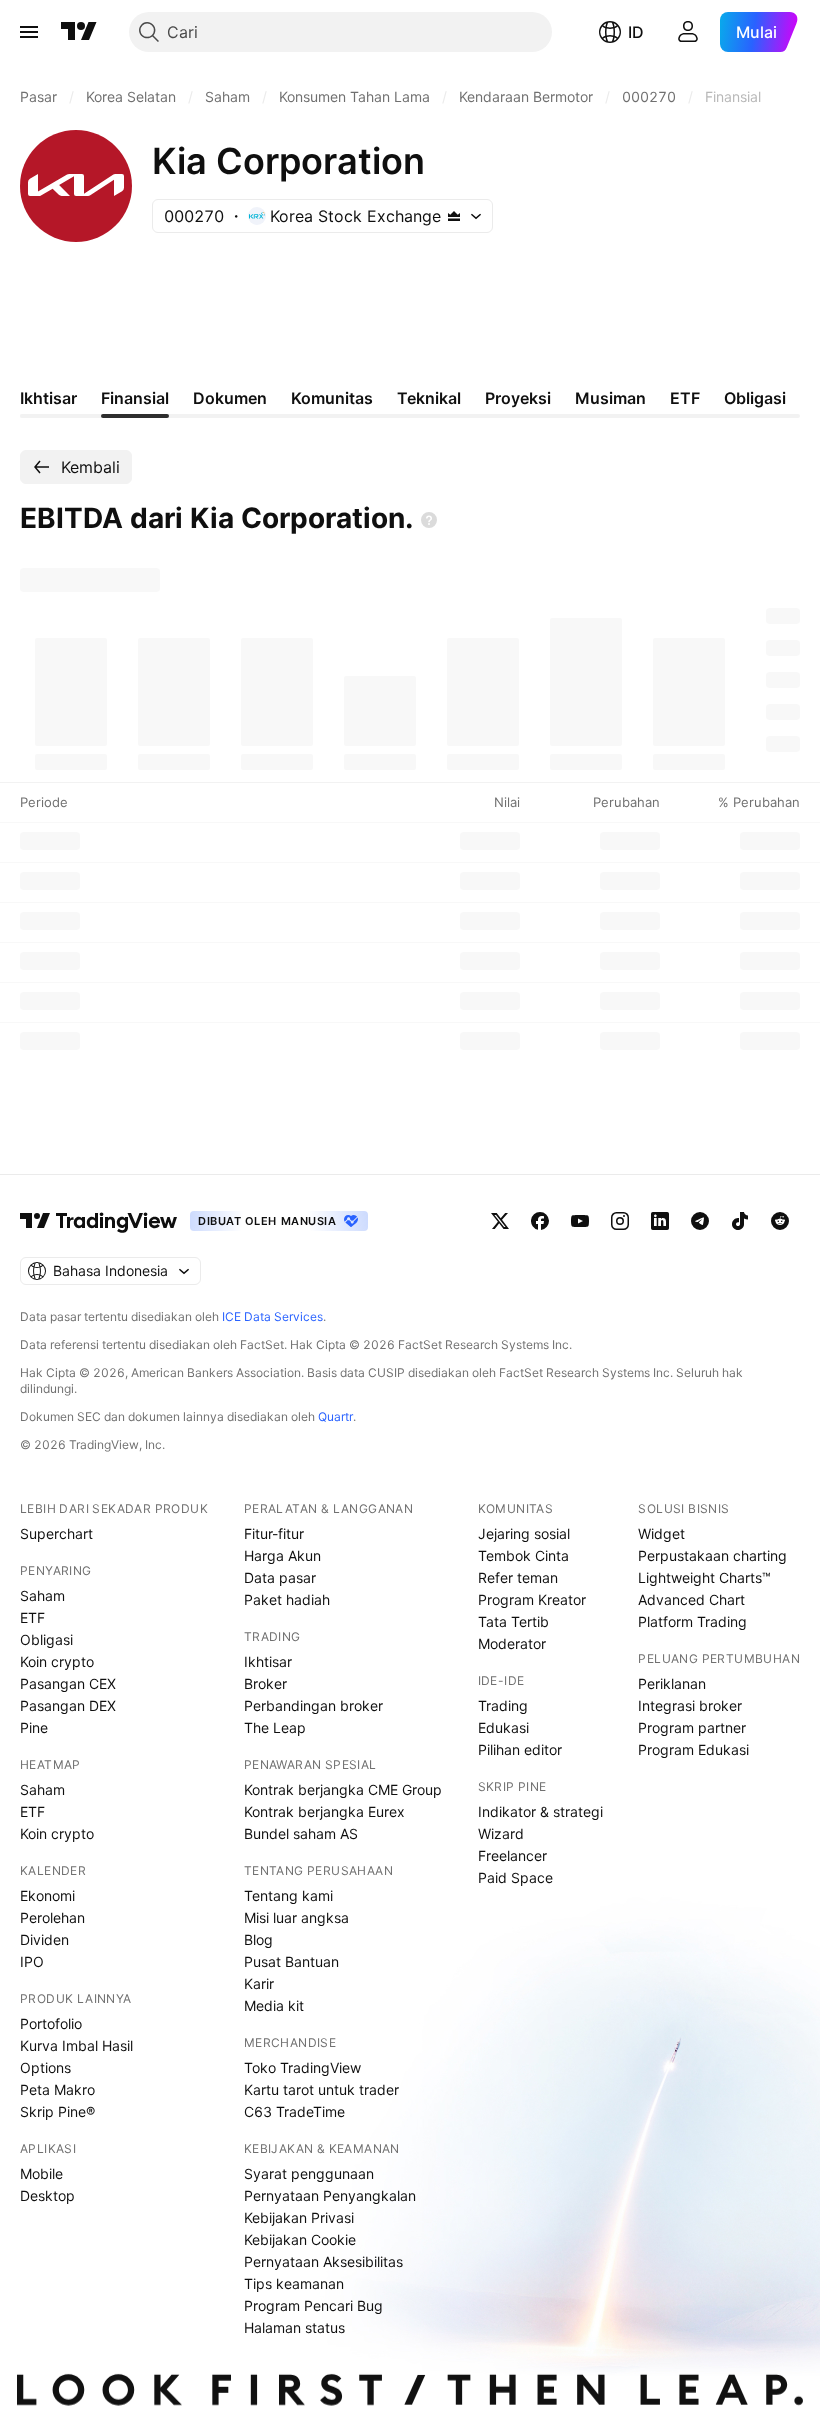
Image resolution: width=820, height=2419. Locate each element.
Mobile (41, 2173)
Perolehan (52, 1917)
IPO (32, 1961)
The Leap (275, 1727)
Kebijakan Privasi (299, 2217)
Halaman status (294, 2327)
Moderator (512, 1643)
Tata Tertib (513, 1621)
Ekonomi (47, 1895)
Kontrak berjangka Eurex (324, 1811)
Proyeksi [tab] (518, 398)
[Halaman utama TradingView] (79, 32)
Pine (34, 1727)
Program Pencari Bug (313, 2305)
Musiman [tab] (610, 398)
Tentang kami (288, 1895)
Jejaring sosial (524, 1533)
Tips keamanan (294, 2283)
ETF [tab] (685, 398)
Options (45, 2067)
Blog (258, 1939)
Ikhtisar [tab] (48, 398)
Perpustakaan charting (712, 1555)
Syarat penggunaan (309, 2173)
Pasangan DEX (68, 1705)
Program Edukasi (693, 1749)
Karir (259, 1983)
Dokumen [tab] (230, 398)
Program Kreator (532, 1599)
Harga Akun (282, 1555)
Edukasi (503, 1727)
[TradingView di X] (500, 1221)
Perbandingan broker (313, 1705)
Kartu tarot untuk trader (321, 2089)
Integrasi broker (690, 1705)
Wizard (501, 1833)
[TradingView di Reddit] (780, 1221)
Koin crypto (57, 1661)
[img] (454, 216)
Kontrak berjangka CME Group (343, 1789)
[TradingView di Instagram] (620, 1221)
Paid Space (515, 1877)
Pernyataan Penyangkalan (330, 2195)
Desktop (47, 2195)
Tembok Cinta (523, 1555)
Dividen (44, 1939)
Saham (42, 1595)
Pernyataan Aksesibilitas (323, 2261)
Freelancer (512, 1855)
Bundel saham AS (301, 1833)
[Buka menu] (29, 32)
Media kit (274, 2005)
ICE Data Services (272, 1316)
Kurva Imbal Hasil (76, 2045)
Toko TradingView (302, 2067)
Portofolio (51, 2023)
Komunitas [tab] (332, 398)
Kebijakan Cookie (300, 2239)
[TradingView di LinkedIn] (660, 1221)
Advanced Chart (691, 1599)
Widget (661, 1533)
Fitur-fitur (274, 1533)
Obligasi (46, 1639)
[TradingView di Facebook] (540, 1221)
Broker (265, 1683)
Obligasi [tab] (755, 398)
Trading (503, 1705)
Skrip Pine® (57, 2111)
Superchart (56, 1533)
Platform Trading (692, 1621)
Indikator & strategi (540, 1811)
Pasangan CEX (68, 1683)
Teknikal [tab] (429, 398)
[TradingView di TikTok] (740, 1221)
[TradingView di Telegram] (700, 1221)
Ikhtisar (268, 1661)
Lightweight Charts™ (704, 1577)
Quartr (335, 1416)
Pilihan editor (520, 1749)
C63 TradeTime (294, 2111)
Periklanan (672, 1683)
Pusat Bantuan (291, 1961)
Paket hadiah (287, 1599)
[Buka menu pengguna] (688, 32)
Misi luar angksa (296, 1917)
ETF (32, 1617)
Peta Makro (57, 2089)
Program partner (692, 1727)
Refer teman (518, 1577)
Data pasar (280, 1577)
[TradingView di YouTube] (580, 1221)
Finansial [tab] (135, 398)
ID (636, 32)
